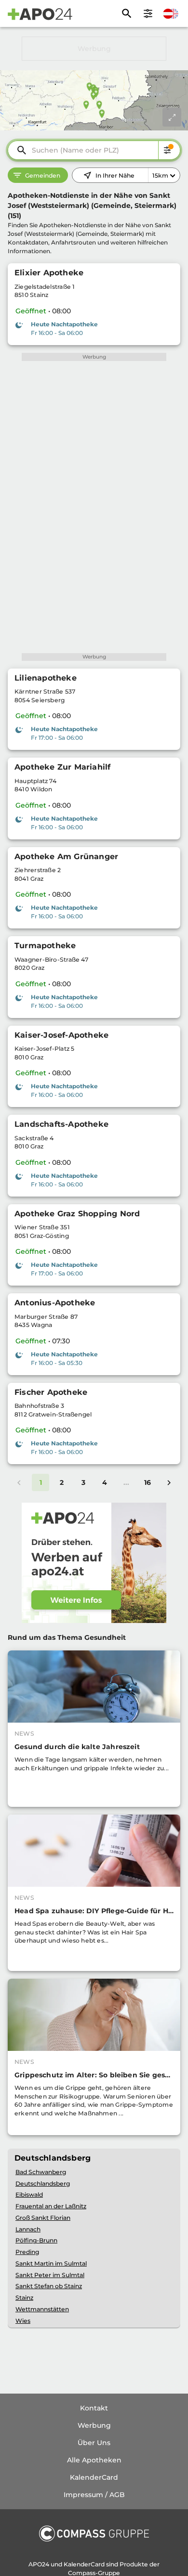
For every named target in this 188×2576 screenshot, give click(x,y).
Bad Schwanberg (41, 2172)
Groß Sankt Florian (43, 2218)
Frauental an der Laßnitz (51, 2206)
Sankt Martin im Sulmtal (51, 2263)
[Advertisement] (94, 49)
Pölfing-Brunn (36, 2240)
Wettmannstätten (42, 2309)
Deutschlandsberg (43, 2183)
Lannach (28, 2229)
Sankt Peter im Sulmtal (50, 2275)
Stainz (24, 2298)
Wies (23, 2321)
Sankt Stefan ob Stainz (49, 2286)
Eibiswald (29, 2195)
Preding (27, 2252)
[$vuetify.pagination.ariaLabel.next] (169, 1482)
